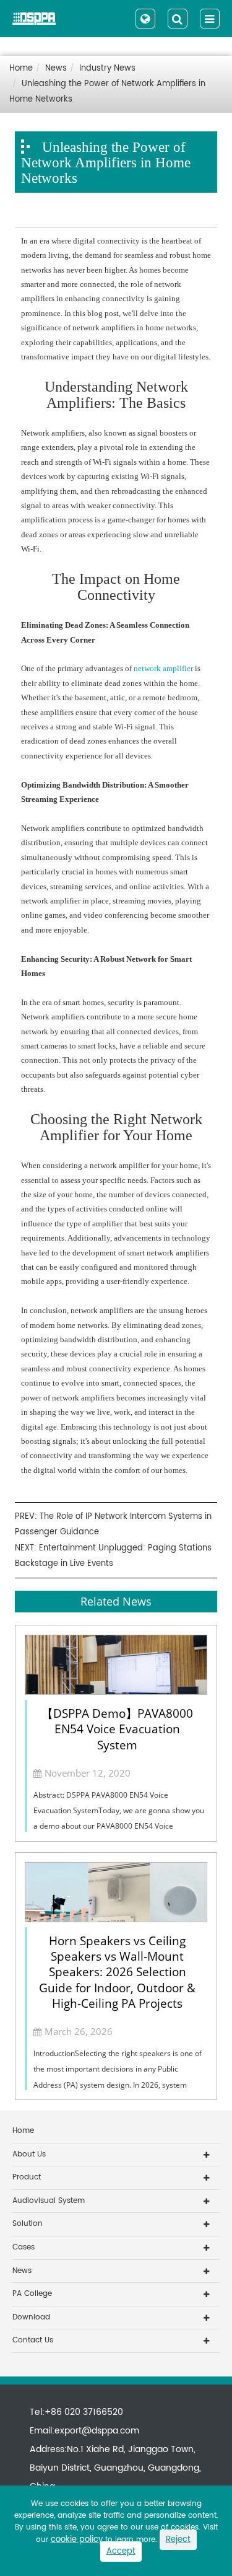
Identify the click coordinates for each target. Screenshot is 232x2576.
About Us (29, 2154)
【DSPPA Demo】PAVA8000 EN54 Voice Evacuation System (117, 1729)
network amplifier (163, 668)
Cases (24, 2247)
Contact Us (33, 2340)
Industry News (107, 68)
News (56, 68)
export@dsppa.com (97, 2431)
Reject (178, 2540)
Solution (28, 2224)
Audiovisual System (49, 2201)
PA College (32, 2294)
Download (31, 2317)
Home (21, 68)
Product (27, 2177)
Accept (121, 2552)
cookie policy (77, 2540)
